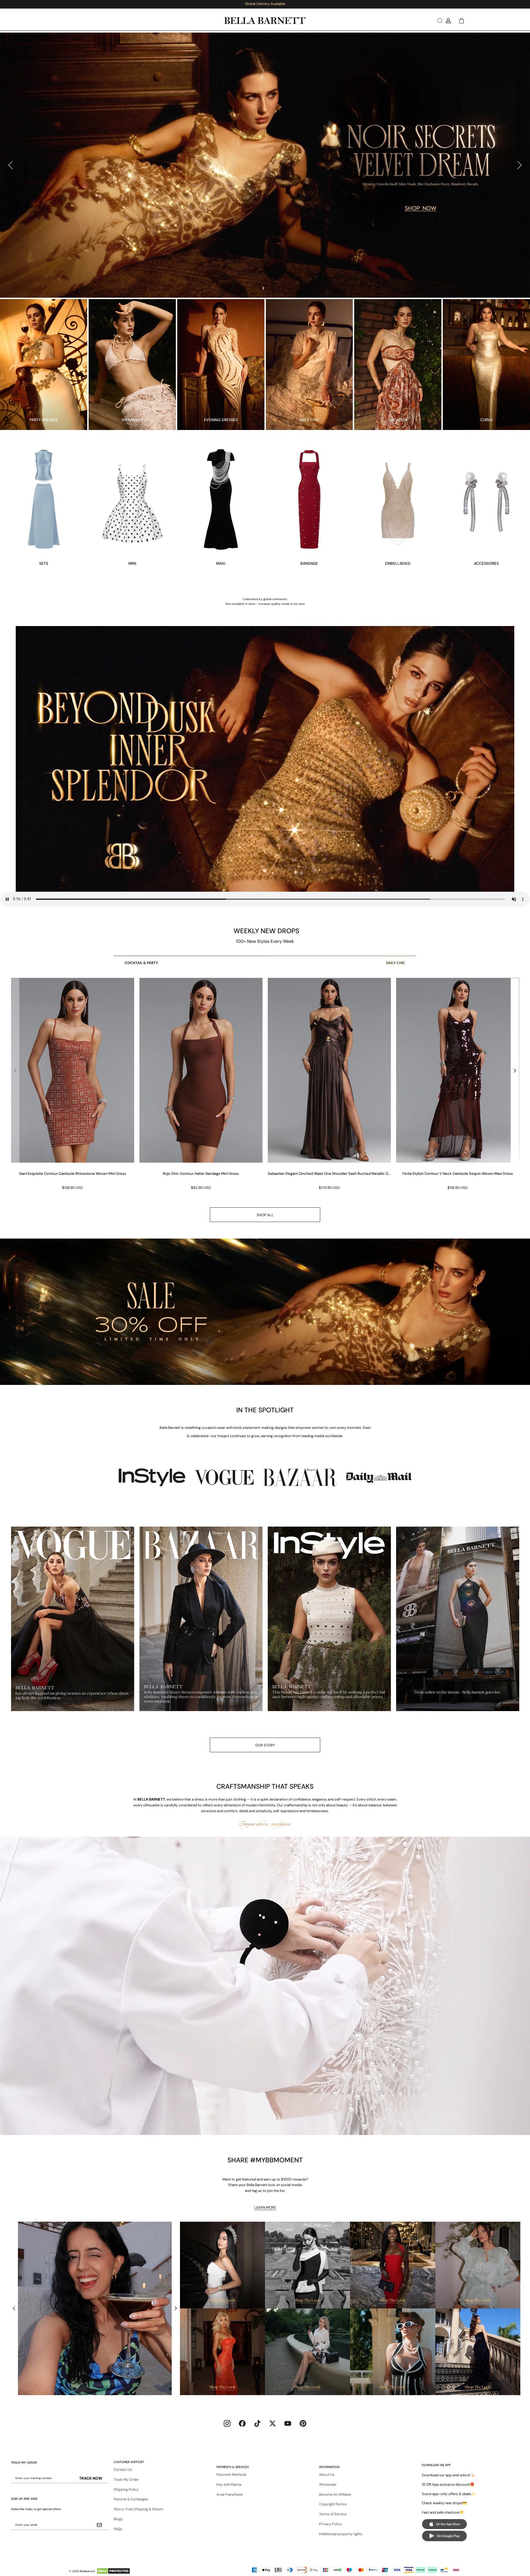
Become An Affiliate (335, 2494)
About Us (327, 2475)
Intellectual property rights (341, 2534)
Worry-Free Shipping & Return (138, 2509)
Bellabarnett (88, 2571)
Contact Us (123, 2470)
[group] (72, 1084)
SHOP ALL (265, 1215)
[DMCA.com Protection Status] (113, 2571)
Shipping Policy (126, 2489)
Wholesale (328, 2484)
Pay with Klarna (229, 2484)
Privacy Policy (331, 2524)
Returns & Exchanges (131, 2499)
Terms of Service (333, 2514)
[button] (439, 21)
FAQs (118, 2529)
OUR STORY (265, 1745)
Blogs (118, 2519)
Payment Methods (231, 2475)
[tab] (263, 288)
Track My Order (126, 2479)
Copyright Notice (333, 2504)
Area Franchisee (230, 2494)
